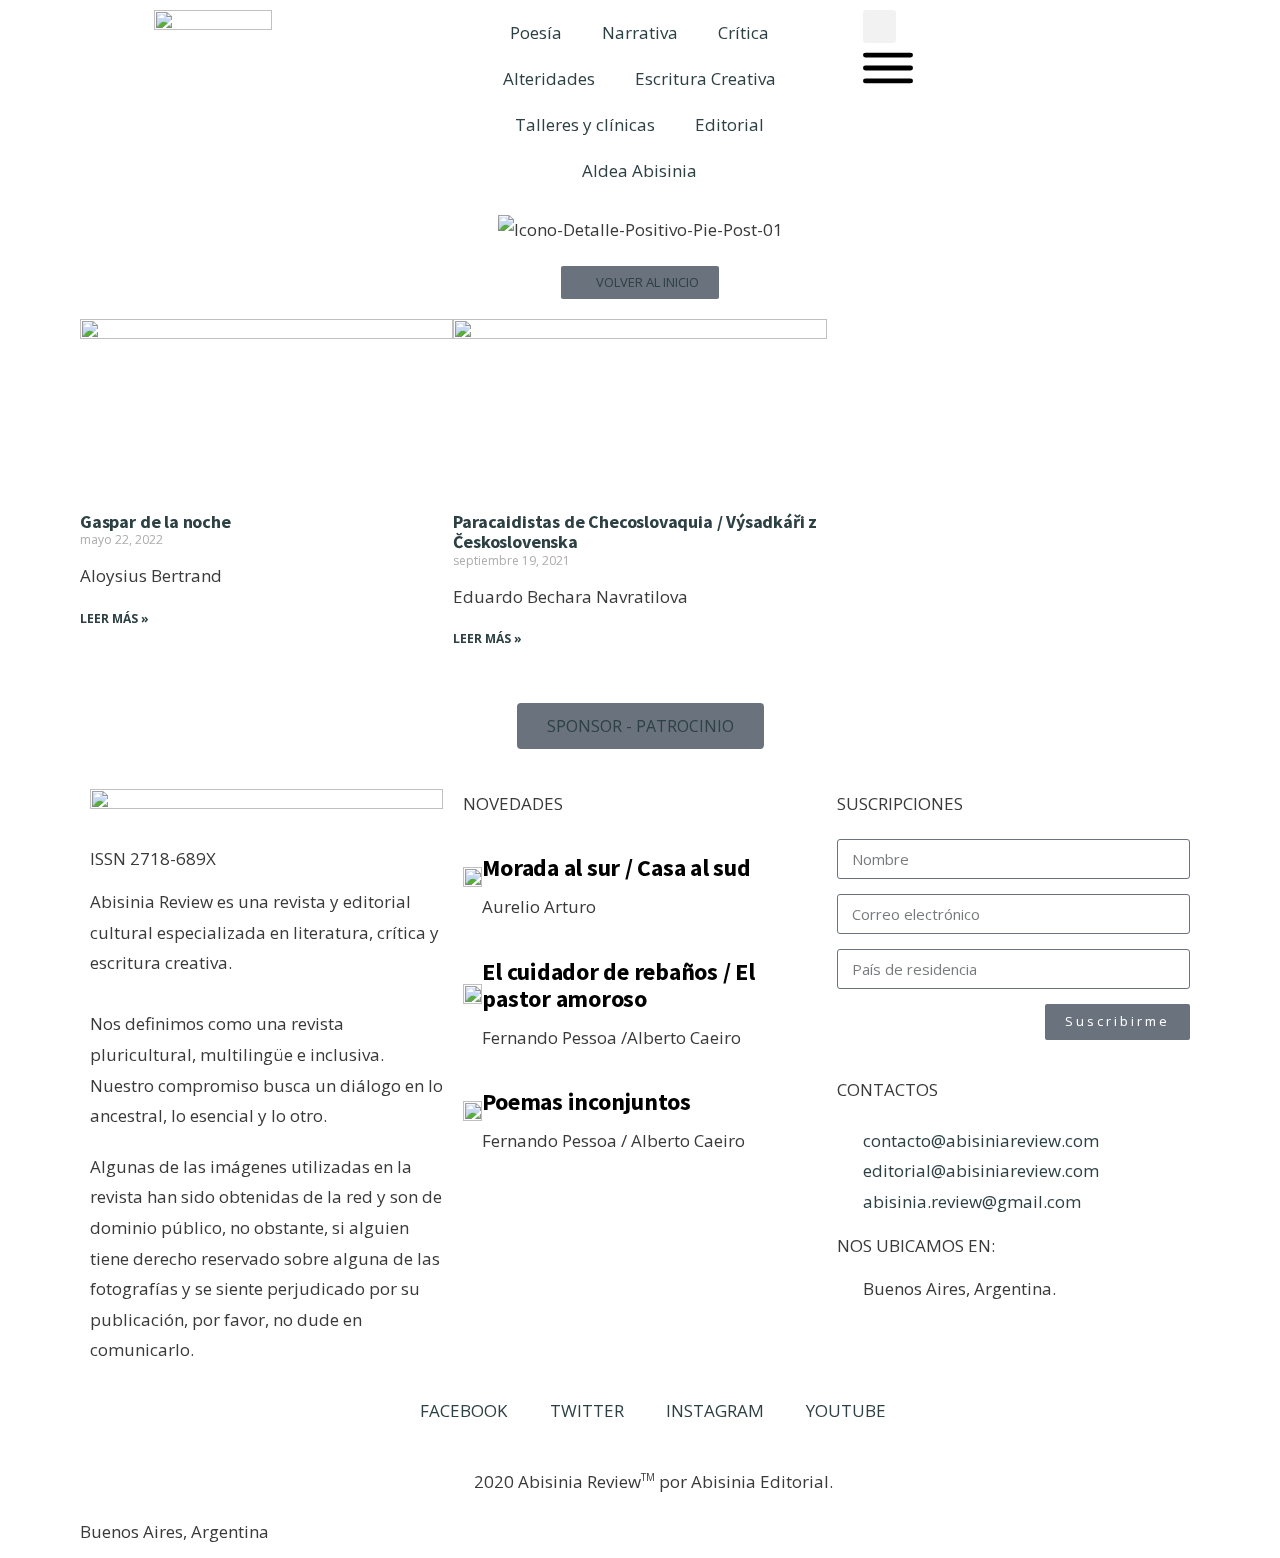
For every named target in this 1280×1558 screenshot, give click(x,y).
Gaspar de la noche (155, 521)
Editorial (729, 124)
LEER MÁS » (114, 618)
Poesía (536, 32)
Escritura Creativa (705, 78)
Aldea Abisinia (639, 170)
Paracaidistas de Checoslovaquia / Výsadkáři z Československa (635, 532)
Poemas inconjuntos (586, 1101)
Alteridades (549, 78)
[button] (879, 26)
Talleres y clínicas (585, 124)
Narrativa (640, 32)
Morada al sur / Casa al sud (616, 867)
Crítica (743, 32)
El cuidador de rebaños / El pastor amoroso (618, 985)
